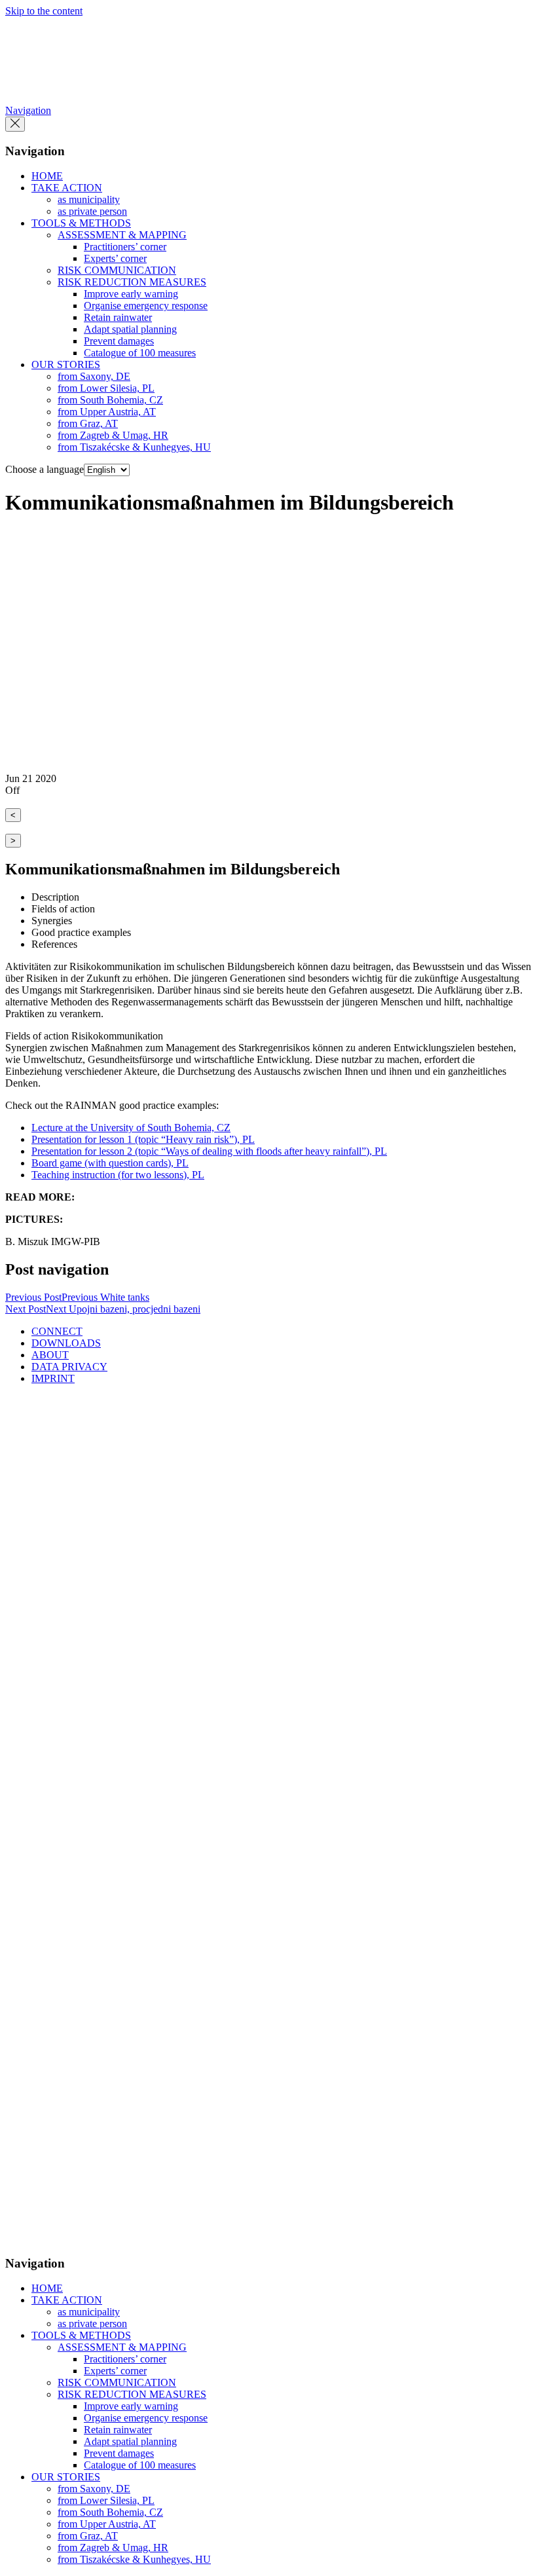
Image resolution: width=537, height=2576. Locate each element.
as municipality (89, 199)
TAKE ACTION (67, 188)
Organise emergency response (146, 306)
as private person (92, 211)
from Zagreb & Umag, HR (113, 435)
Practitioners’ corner (125, 247)
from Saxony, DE (94, 376)
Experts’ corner (115, 258)
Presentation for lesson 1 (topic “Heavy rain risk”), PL (143, 1139)
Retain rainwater (118, 317)
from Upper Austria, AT (107, 412)
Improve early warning (131, 294)
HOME (47, 176)
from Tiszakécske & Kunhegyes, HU (134, 447)
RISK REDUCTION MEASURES (132, 282)
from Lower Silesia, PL (106, 388)
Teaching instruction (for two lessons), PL (118, 1175)
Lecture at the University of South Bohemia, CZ (131, 1128)
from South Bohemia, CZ (110, 400)
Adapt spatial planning (130, 329)
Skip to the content (44, 11)
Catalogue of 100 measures (140, 353)
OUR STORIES (66, 364)
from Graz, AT (88, 423)
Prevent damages (119, 341)
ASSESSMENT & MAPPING (122, 235)
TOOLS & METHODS (81, 223)
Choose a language (45, 469)
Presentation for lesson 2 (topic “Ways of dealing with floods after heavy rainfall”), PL (209, 1151)
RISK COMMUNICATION (117, 270)
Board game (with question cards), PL (110, 1163)
